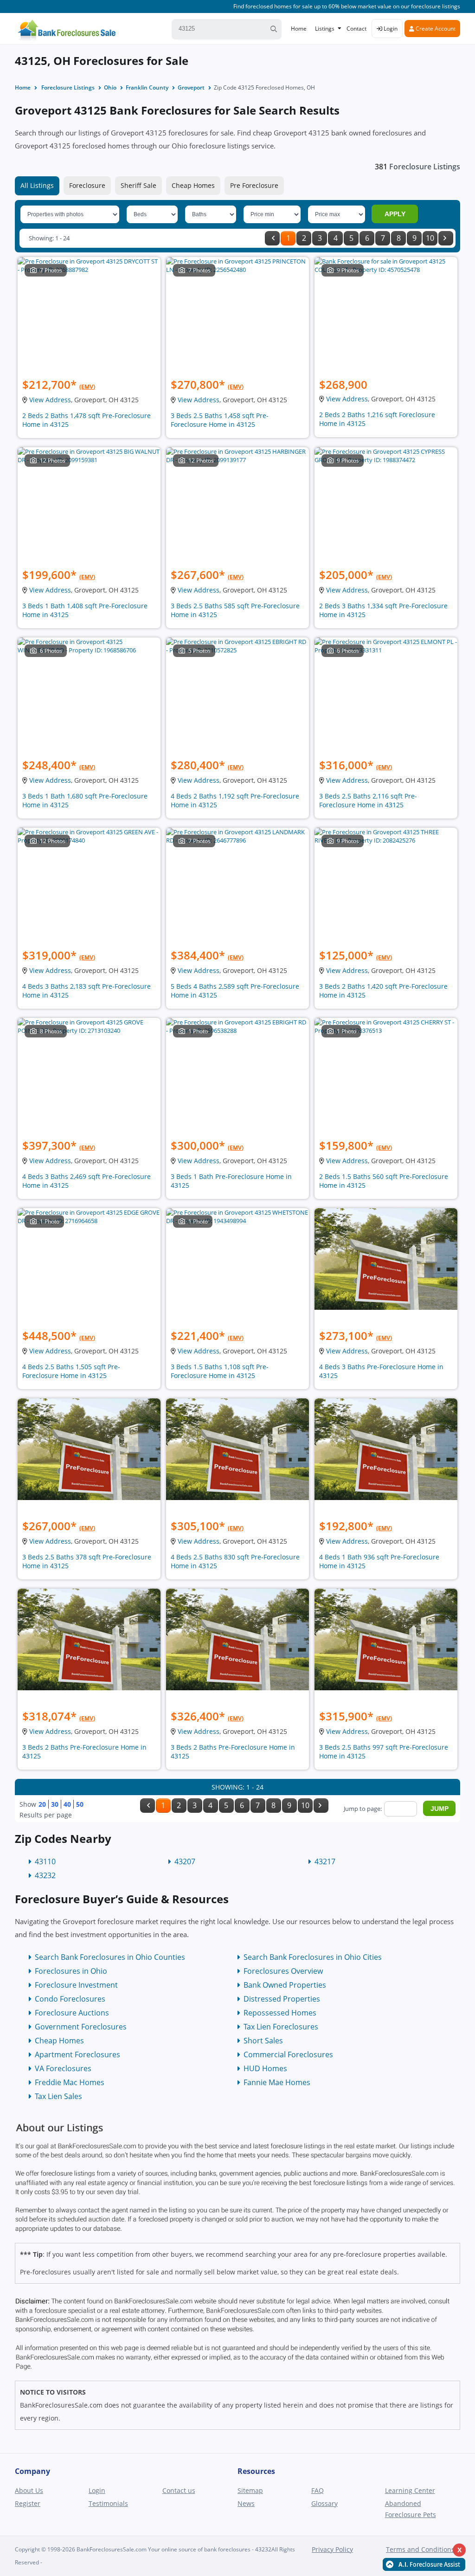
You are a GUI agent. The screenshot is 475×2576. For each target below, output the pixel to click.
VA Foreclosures (63, 2068)
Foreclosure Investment (76, 1985)
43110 (45, 1861)
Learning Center (410, 2490)
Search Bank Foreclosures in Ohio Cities (313, 1957)
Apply (395, 214)
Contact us (179, 2490)
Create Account (435, 29)
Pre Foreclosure (254, 185)
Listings (325, 29)
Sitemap (250, 2490)
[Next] (446, 238)
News (246, 2503)
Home (299, 29)
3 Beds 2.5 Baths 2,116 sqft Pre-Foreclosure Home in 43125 (368, 800)
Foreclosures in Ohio (71, 1971)
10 (430, 238)
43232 (45, 1875)
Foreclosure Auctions (72, 2013)
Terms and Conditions (420, 2549)
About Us (29, 2490)
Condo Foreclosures (70, 1999)
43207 (185, 1861)
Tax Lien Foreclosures (281, 2027)
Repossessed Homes (280, 2013)
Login (390, 29)
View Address (50, 400)
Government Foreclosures (81, 2027)
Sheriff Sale (138, 185)
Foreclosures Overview (283, 1971)
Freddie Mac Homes (70, 2082)
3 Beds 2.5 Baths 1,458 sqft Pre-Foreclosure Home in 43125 (220, 420)
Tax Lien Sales (58, 2096)
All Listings (37, 185)
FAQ (318, 2490)
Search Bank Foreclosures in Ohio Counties (110, 1957)
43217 (325, 1861)
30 (55, 1804)
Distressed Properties (282, 1999)
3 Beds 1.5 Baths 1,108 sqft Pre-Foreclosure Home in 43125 (220, 1371)
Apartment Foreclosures (77, 2054)
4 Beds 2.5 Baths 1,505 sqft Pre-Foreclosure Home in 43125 (71, 1371)
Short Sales (263, 2041)
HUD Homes (265, 2068)
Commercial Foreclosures (288, 2054)
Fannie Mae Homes (277, 2082)
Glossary (324, 2503)
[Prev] (272, 238)
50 (80, 1804)
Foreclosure (87, 185)
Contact (356, 29)
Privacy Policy (332, 2549)
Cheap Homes (193, 185)
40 (67, 1804)
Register (28, 2503)
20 (42, 1804)
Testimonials (108, 2503)
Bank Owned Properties (285, 1985)
